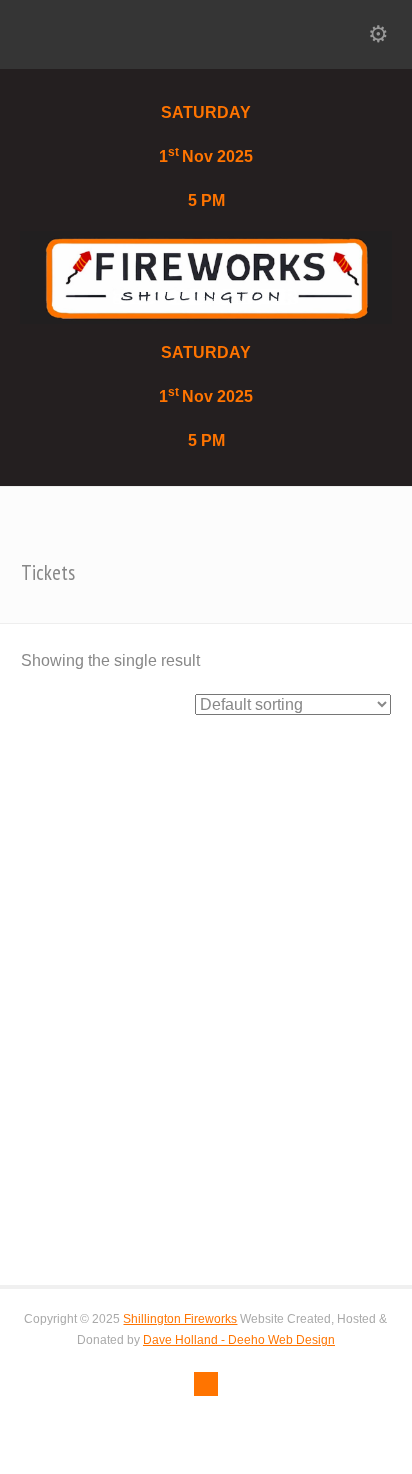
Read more (103, 1224)
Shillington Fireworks (180, 1319)
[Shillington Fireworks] (206, 276)
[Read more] (206, 762)
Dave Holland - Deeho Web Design (239, 1340)
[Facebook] (206, 1384)
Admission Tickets (94, 1140)
